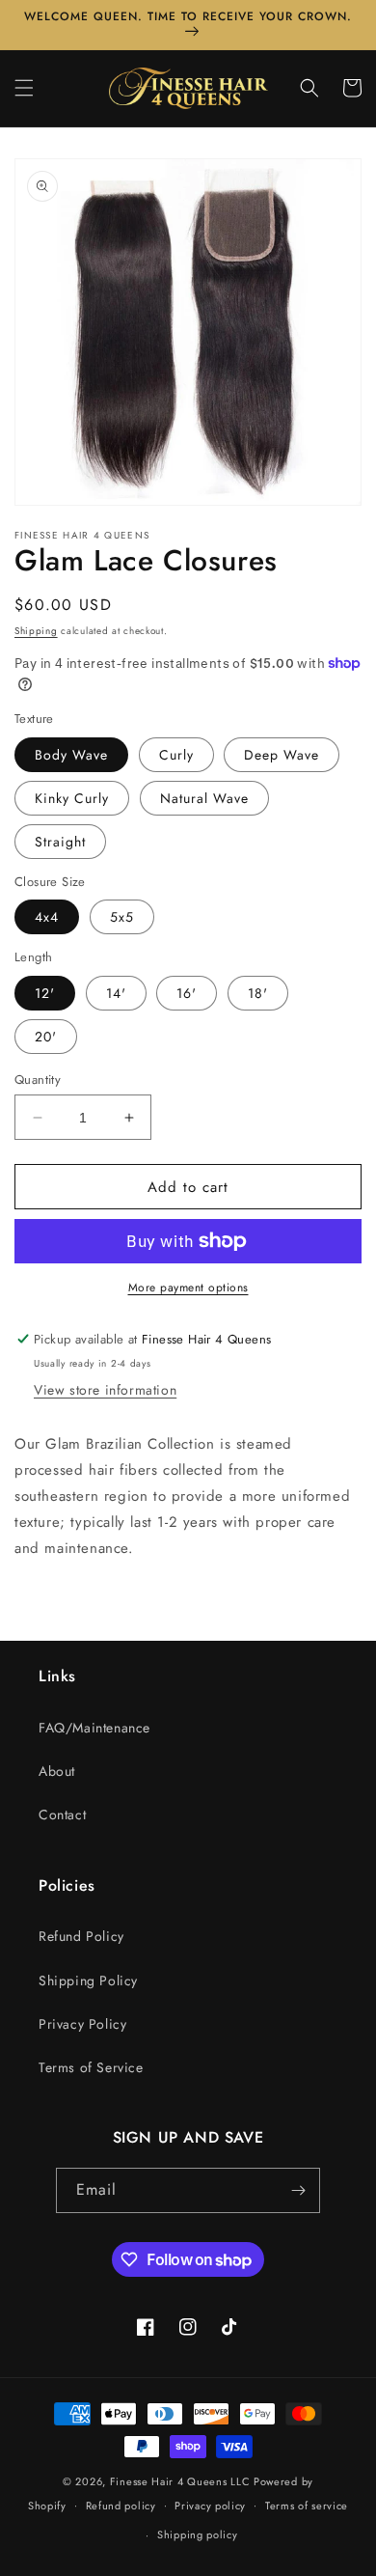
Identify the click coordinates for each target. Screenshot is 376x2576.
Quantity (38, 1080)
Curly (176, 755)
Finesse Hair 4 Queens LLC (180, 2481)
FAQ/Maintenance (94, 1728)
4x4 (47, 917)
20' (46, 1037)
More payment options (188, 1288)
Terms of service (307, 2506)
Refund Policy (81, 1936)
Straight (60, 842)
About (57, 1771)
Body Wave (71, 755)
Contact (62, 1814)
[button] (24, 88)
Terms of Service (91, 2067)
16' (187, 993)
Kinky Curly (72, 798)
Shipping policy (198, 2534)
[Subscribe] (298, 2190)
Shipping (36, 631)
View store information (105, 1390)
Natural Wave (204, 798)
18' (258, 993)
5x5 (122, 917)
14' (116, 993)
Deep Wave (282, 755)
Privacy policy (210, 2506)
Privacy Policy (82, 2024)
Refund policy (121, 2506)
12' (45, 993)
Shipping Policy (88, 1980)
